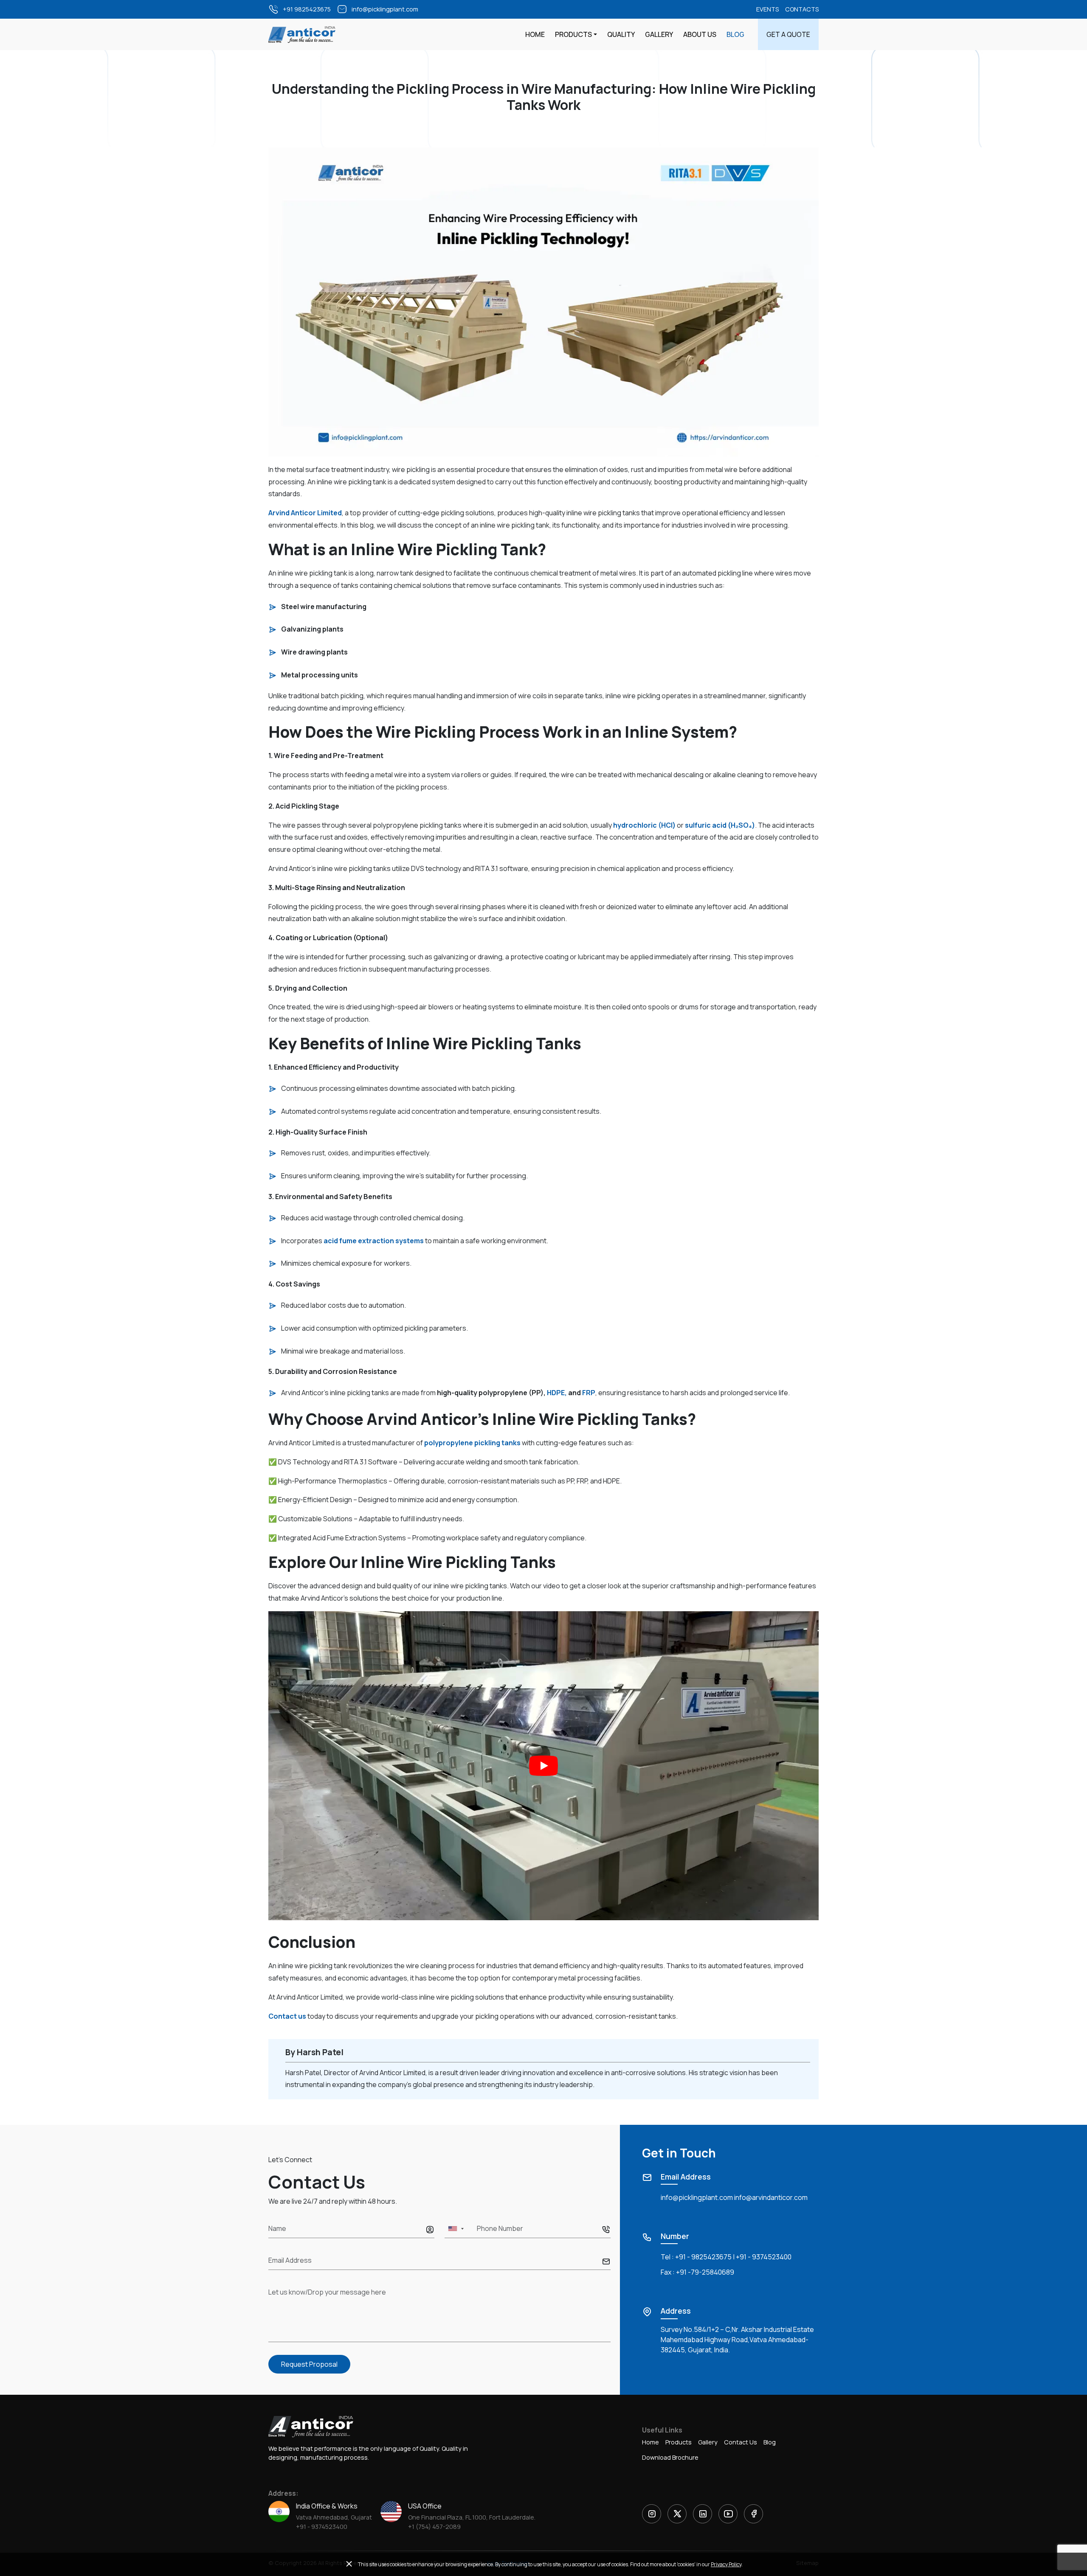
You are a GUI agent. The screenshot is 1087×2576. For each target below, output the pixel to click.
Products (573, 34)
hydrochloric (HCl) (644, 825)
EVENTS (767, 9)
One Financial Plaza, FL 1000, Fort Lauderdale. (472, 2517)
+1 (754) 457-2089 (434, 2527)
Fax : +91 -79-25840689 (697, 2272)
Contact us (287, 2016)
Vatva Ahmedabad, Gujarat (334, 2517)
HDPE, (557, 1393)
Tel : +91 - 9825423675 (696, 2257)
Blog (735, 34)
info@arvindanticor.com (771, 2197)
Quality (621, 34)
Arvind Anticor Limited (305, 513)
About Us (700, 34)
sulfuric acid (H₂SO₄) (720, 825)
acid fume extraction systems (374, 1241)
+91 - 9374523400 (764, 2257)
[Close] (349, 2564)
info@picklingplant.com (697, 2197)
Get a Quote (788, 34)
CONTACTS (802, 9)
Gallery (659, 34)
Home (535, 34)
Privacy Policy (726, 2564)
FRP (589, 1393)
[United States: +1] (456, 2229)
